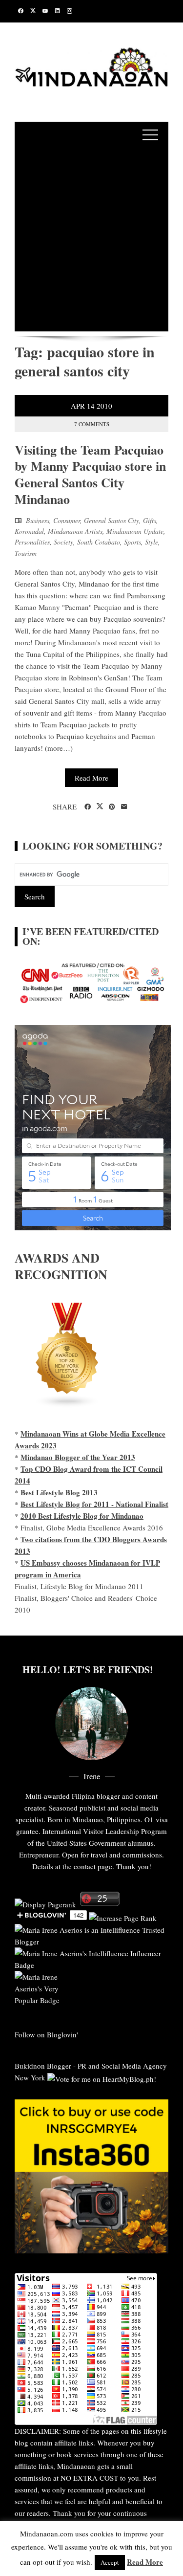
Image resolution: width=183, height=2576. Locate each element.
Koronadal (29, 531)
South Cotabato (99, 542)
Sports (132, 542)
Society (63, 542)
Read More (91, 778)
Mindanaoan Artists (75, 531)
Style (152, 542)
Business (38, 520)
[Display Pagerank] (45, 1903)
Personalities (32, 542)
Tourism (26, 553)
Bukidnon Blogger (43, 2066)
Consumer (67, 520)
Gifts (150, 520)
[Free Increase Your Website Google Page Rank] (123, 1917)
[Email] (124, 807)
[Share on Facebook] (88, 807)
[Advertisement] (91, 240)
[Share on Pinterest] (112, 807)
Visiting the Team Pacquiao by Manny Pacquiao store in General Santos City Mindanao (90, 474)
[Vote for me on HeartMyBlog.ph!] (102, 2077)
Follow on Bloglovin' (46, 2034)
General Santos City (112, 520)
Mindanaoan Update (135, 531)
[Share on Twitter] (100, 807)
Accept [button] (110, 2562)
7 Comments (92, 424)
